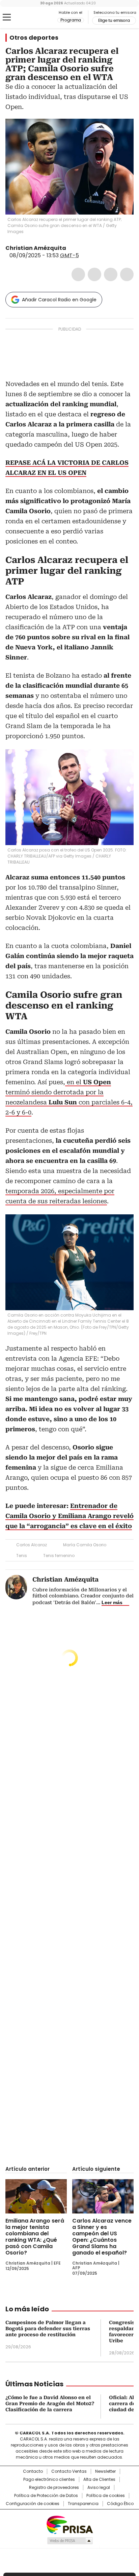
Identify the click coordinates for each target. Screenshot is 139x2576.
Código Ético (120, 2504)
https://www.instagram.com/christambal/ (79, 248)
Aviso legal (99, 2488)
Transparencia (83, 2504)
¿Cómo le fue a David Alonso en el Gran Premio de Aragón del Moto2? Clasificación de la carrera (50, 2403)
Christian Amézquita (36, 248)
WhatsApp (127, 274)
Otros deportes (34, 38)
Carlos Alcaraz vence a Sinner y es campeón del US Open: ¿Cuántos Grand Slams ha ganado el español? (102, 2237)
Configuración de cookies (33, 2504)
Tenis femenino (59, 1556)
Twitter (94, 274)
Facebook (78, 274)
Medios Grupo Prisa (70, 2541)
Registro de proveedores (54, 2488)
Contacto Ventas (69, 2471)
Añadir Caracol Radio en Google (59, 300)
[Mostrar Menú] (7, 17)
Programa (71, 20)
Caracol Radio (33, 17)
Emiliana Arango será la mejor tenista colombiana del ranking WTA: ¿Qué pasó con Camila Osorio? (35, 2237)
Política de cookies (106, 2496)
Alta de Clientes (99, 2479)
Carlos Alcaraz (32, 1545)
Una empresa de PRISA (69, 2524)
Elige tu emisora (114, 21)
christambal (71, 248)
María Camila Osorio (85, 1545)
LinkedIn (111, 274)
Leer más (112, 1602)
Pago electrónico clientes (49, 2479)
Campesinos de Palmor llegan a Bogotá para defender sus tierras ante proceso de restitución (48, 2328)
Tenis (22, 1556)
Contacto (33, 2471)
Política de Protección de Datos (46, 2496)
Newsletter (105, 2471)
